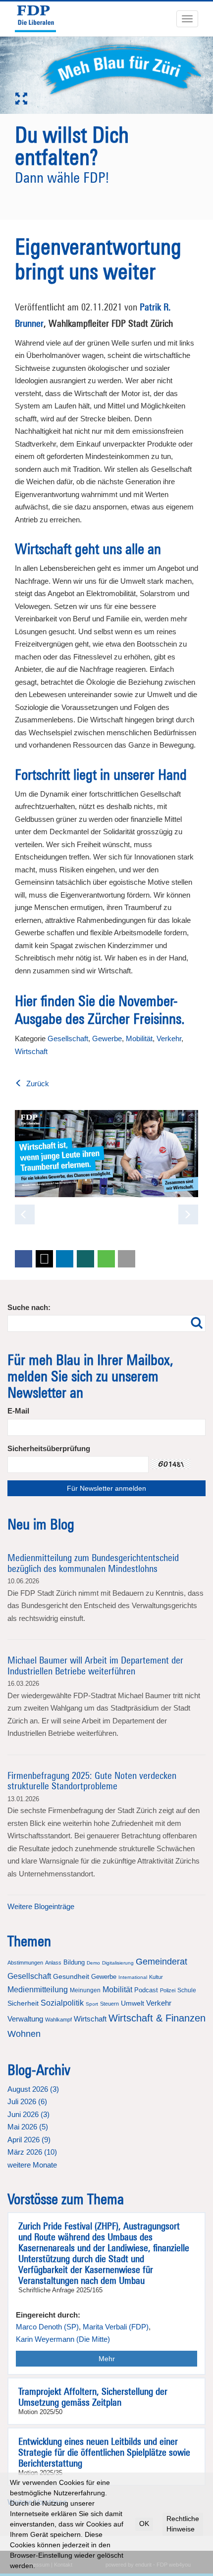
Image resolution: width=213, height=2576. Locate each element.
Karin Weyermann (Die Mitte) (63, 2339)
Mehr (107, 2359)
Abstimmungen (25, 1963)
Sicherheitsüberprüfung (49, 1448)
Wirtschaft (31, 1051)
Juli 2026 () (27, 2101)
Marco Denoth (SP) (47, 2327)
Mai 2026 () (28, 2127)
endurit (143, 2565)
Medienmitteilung (38, 1990)
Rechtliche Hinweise (183, 2524)
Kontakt (63, 2565)
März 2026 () (32, 2152)
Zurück (37, 1084)
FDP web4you (174, 2565)
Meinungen (85, 1990)
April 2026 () (29, 2140)
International (133, 1977)
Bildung (74, 1962)
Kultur (156, 1977)
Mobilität (139, 1038)
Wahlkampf (58, 2020)
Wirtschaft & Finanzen (157, 2018)
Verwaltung (25, 2019)
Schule (187, 1990)
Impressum (36, 2565)
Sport (92, 2004)
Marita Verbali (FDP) (116, 2327)
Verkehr (169, 1038)
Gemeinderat (161, 1962)
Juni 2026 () (28, 2114)
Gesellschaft (68, 1038)
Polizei (168, 1990)
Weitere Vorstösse (37, 2502)
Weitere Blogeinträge (41, 1906)
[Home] (40, 19)
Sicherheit (23, 2003)
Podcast (146, 1990)
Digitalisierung (118, 1963)
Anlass (53, 1963)
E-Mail (18, 1411)
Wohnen (24, 2034)
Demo (93, 1963)
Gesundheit (71, 1976)
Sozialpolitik (62, 2003)
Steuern (109, 2004)
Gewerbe (107, 1038)
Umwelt (133, 2003)
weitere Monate (32, 2165)
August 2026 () (33, 2089)
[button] (24, 1259)
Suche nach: (29, 1307)
